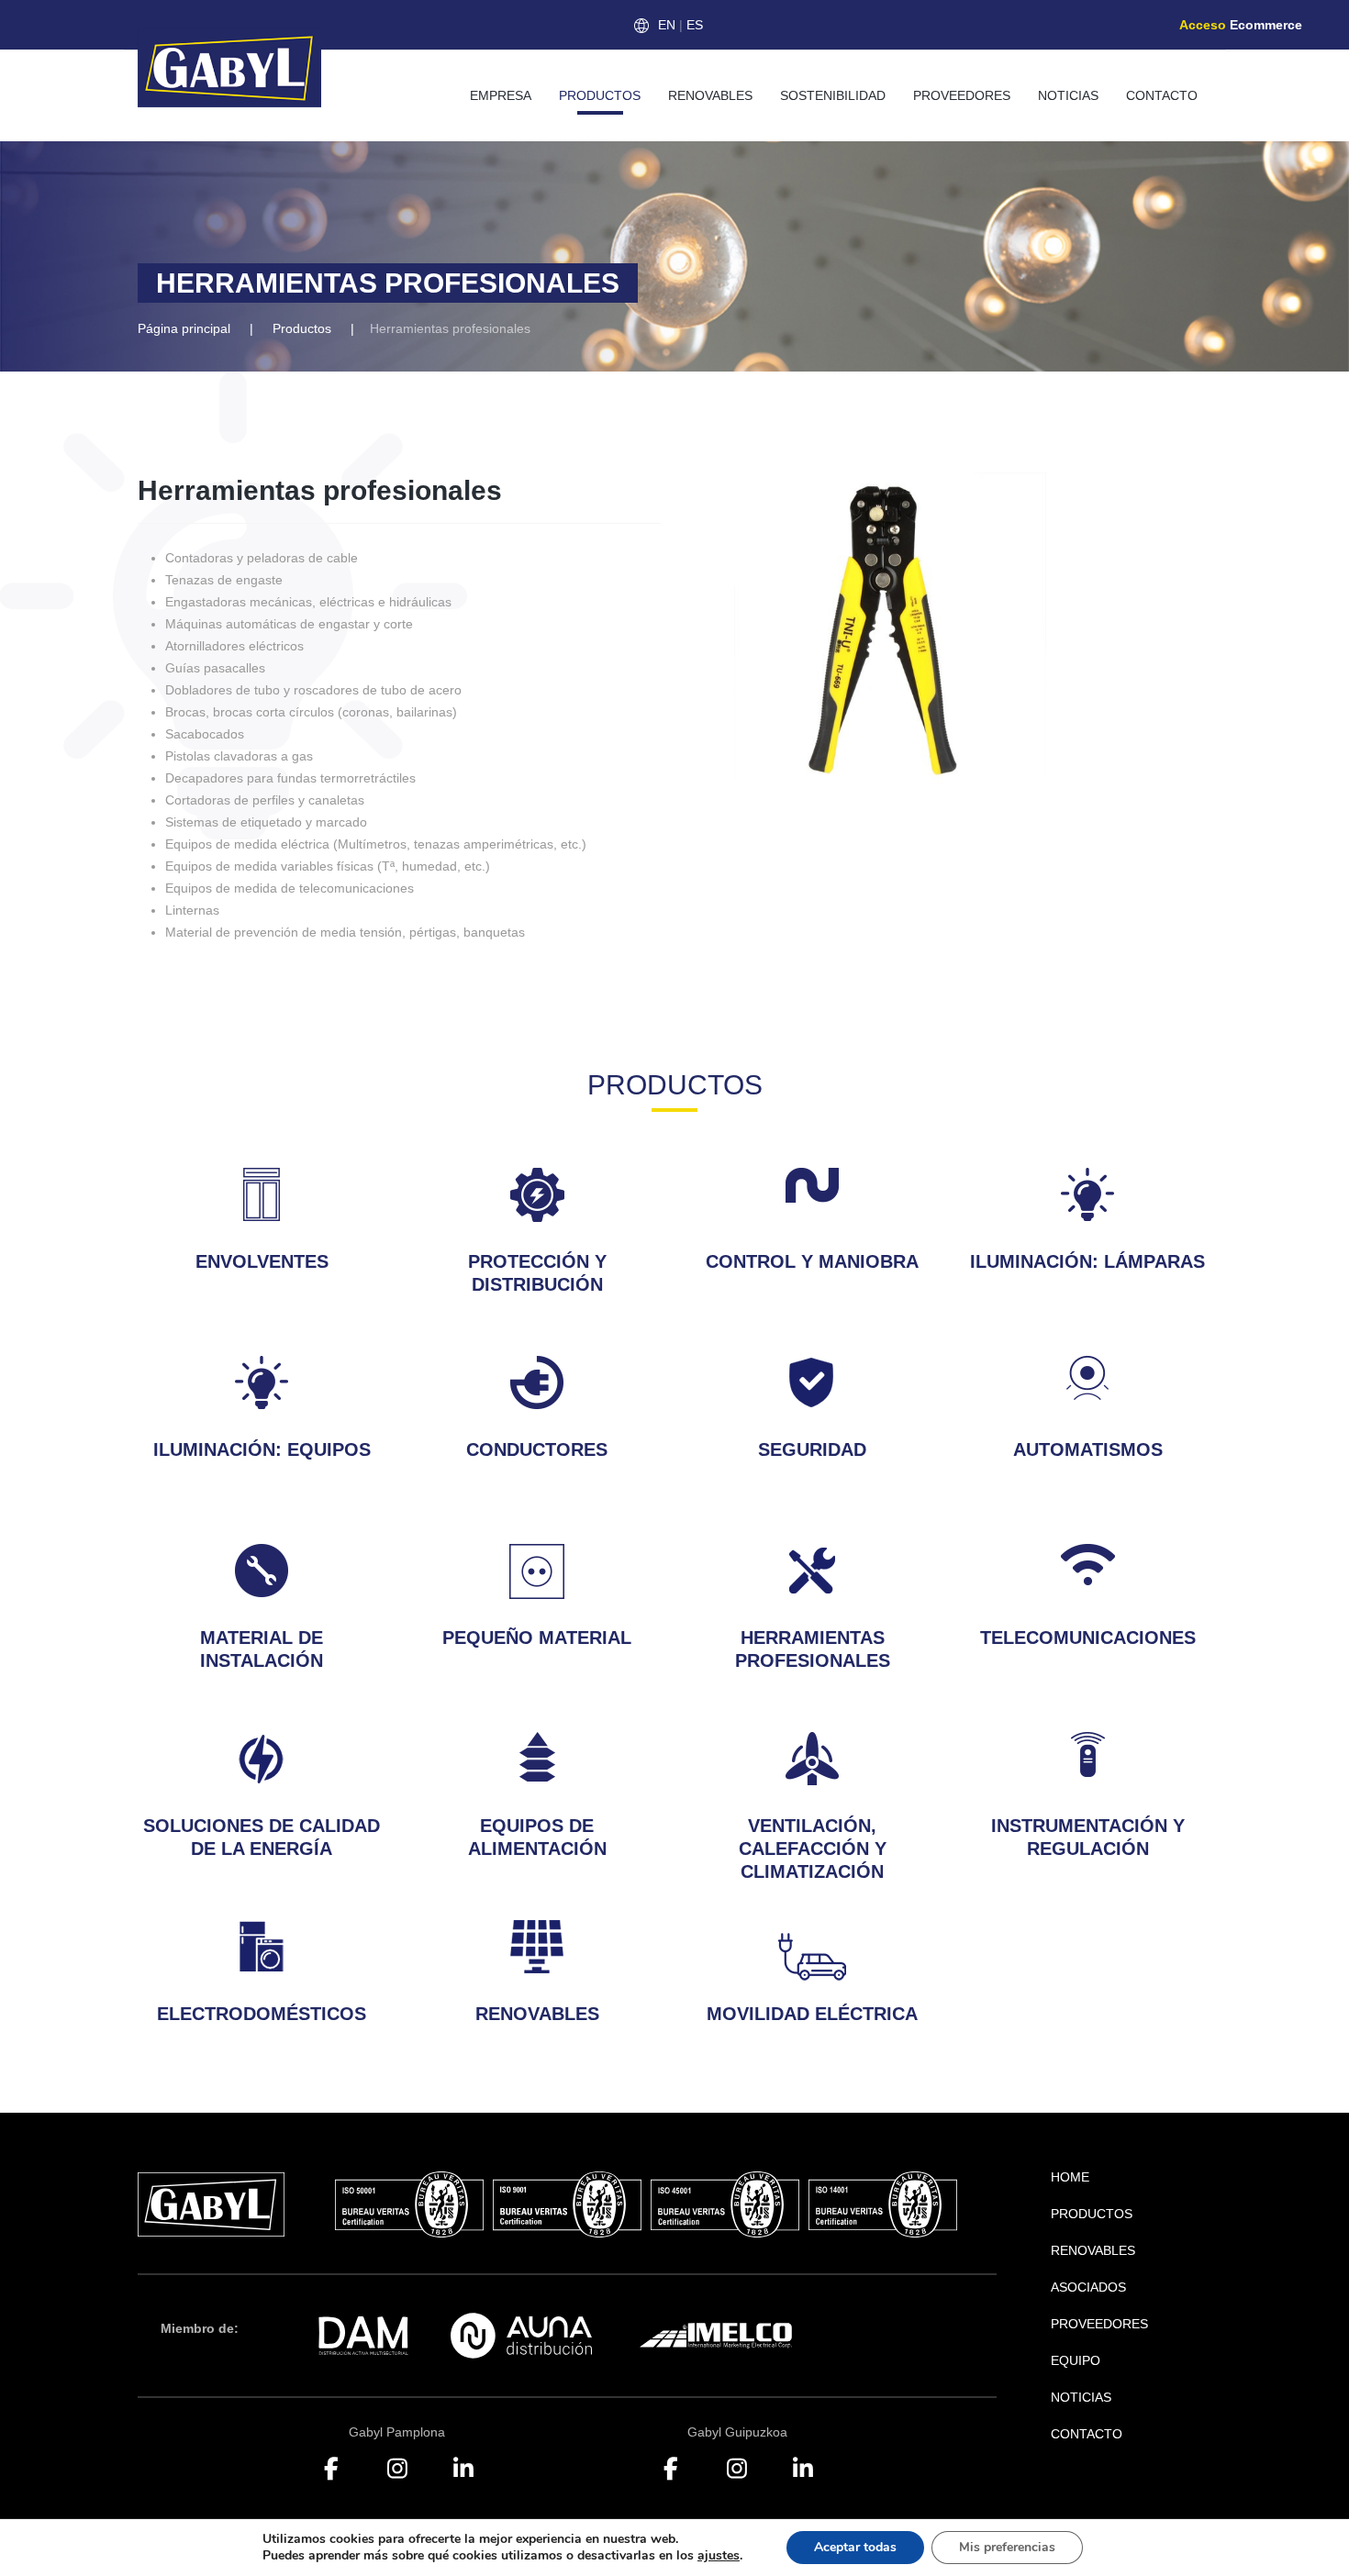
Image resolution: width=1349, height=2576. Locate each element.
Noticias (1068, 95)
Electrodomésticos (262, 2014)
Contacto (1162, 95)
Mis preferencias (1007, 2547)
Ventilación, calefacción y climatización (813, 1849)
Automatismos (1088, 1449)
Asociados (1088, 2287)
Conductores (537, 1449)
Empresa (501, 95)
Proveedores (962, 95)
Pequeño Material (537, 1638)
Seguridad (812, 1449)
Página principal (184, 328)
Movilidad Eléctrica (812, 2014)
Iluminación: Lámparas (1087, 1261)
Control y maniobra (812, 1261)
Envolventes (262, 1261)
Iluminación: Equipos (262, 1449)
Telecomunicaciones (1088, 1638)
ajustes (719, 2556)
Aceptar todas (855, 2547)
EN (667, 25)
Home (1070, 2177)
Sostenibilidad (833, 95)
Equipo (1076, 2360)
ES (695, 25)
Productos (600, 95)
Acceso (1241, 25)
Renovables (710, 95)
